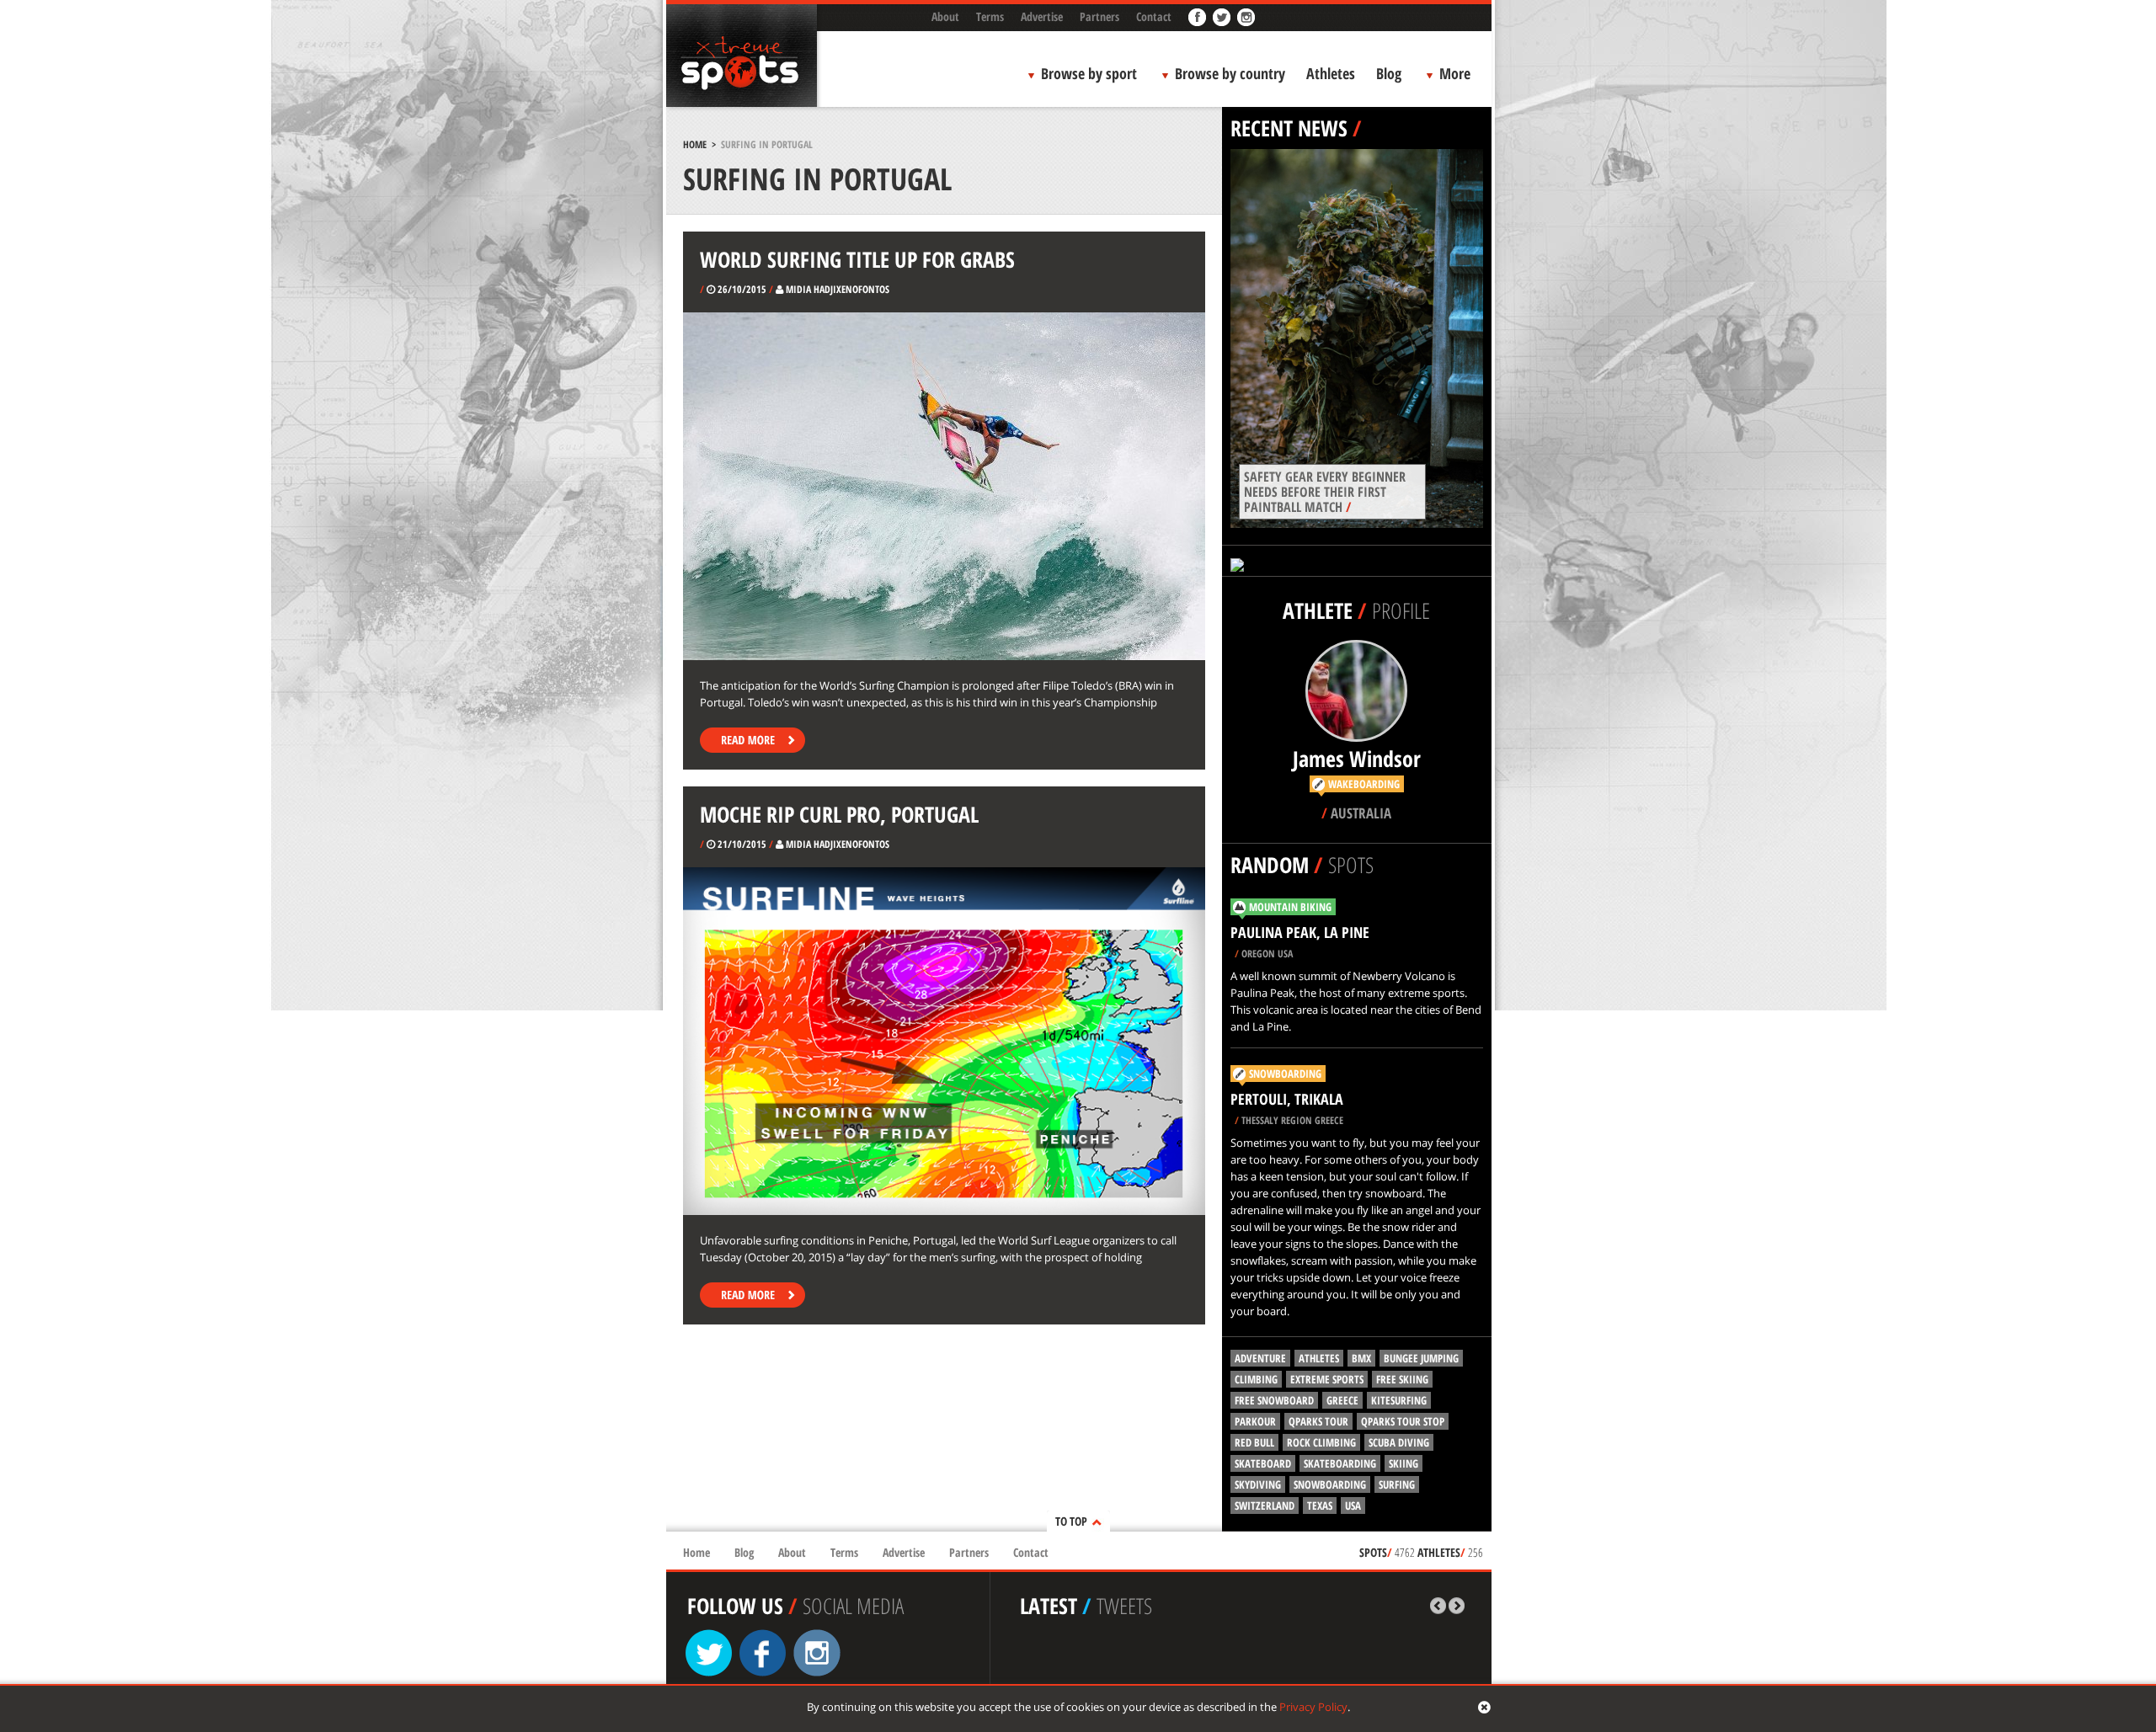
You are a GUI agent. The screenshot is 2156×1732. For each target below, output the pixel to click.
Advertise (1042, 16)
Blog (1389, 73)
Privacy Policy (1313, 1707)
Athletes (1331, 73)
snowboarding (1330, 1484)
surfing (1397, 1484)
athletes (1319, 1358)
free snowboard (1274, 1400)
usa (1353, 1506)
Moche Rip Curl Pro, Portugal (839, 814)
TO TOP (1071, 1521)
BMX (1361, 1358)
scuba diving (1399, 1442)
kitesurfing (1399, 1400)
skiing (1404, 1463)
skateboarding (1340, 1463)
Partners (1099, 16)
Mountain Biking (1290, 907)
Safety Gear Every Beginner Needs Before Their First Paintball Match (1325, 492)
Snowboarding (1285, 1074)
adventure (1260, 1358)
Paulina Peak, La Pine (1300, 932)
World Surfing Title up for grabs (857, 259)
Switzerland (1265, 1506)
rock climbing (1321, 1442)
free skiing (1402, 1379)
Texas (1320, 1506)
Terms (990, 16)
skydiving (1258, 1484)
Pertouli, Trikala (1287, 1099)
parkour (1255, 1421)
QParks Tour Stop (1403, 1421)
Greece (1342, 1400)
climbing (1256, 1379)
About (945, 16)
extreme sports (1327, 1379)
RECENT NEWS (1289, 128)
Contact (1154, 16)
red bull (1254, 1442)
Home (695, 144)
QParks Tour (1318, 1421)
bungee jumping (1421, 1358)
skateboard (1263, 1463)
